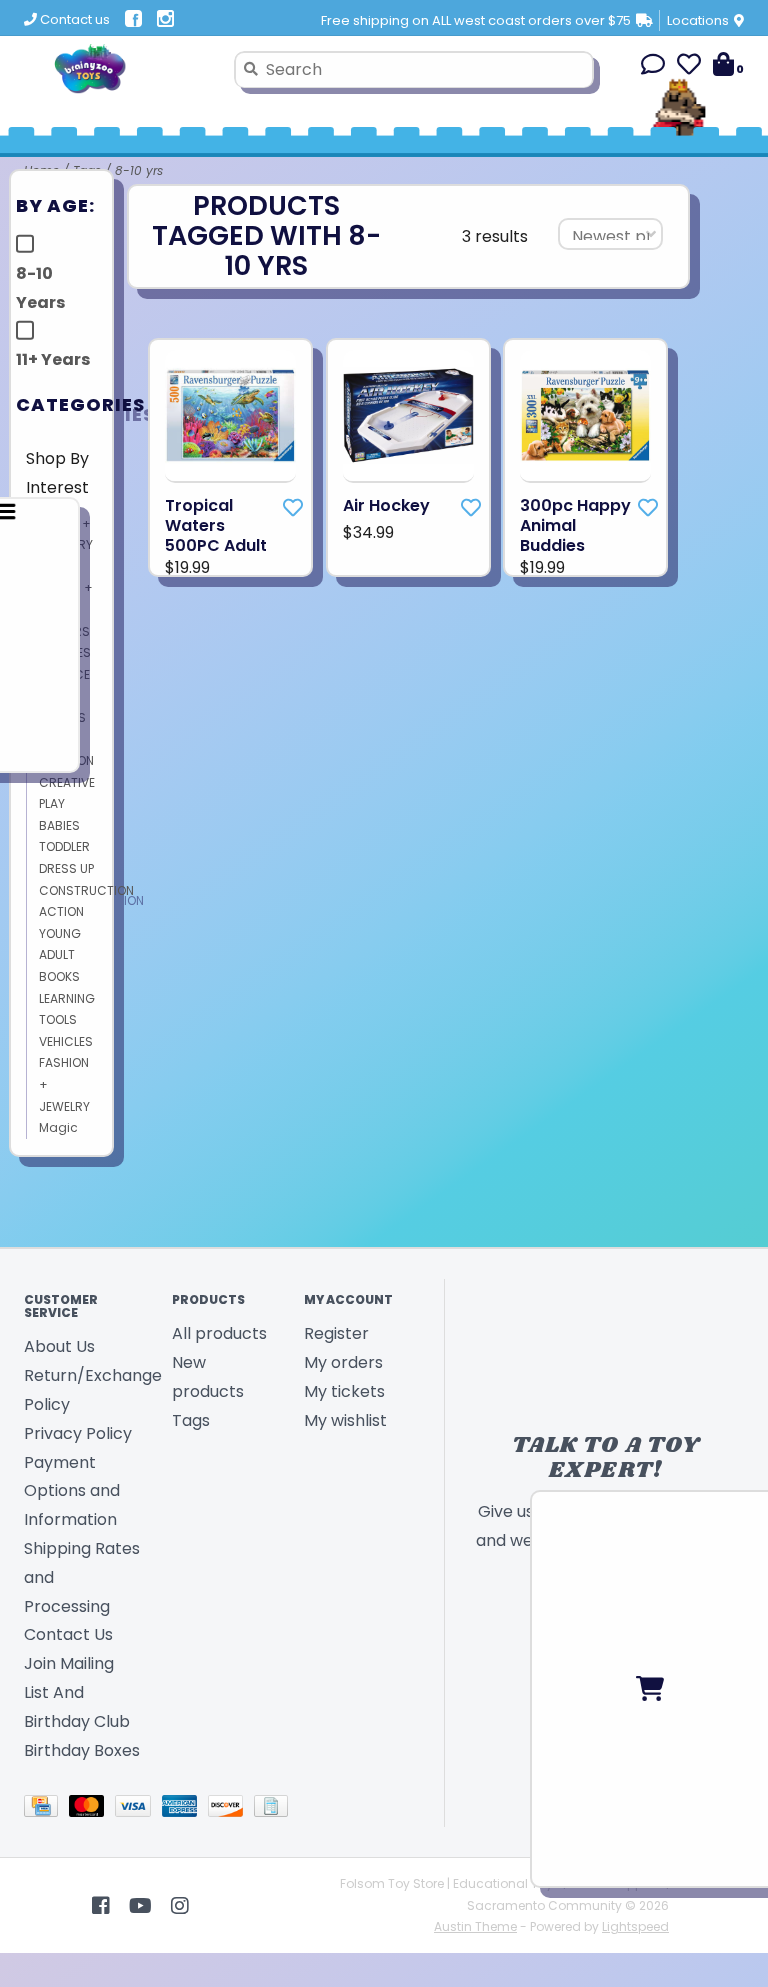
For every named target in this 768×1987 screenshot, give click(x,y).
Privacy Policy (78, 1433)
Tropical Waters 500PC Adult (216, 526)
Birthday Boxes (82, 1750)
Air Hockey (386, 506)
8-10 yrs (139, 170)
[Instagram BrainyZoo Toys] (180, 1906)
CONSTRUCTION (86, 890)
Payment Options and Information (72, 1491)
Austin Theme (475, 1926)
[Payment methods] (46, 1810)
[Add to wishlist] (293, 508)
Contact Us (68, 1634)
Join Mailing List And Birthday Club (77, 1692)
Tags (191, 1420)
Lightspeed (635, 1926)
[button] (653, 67)
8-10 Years (40, 288)
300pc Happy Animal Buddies (575, 526)
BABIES (59, 825)
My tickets (344, 1391)
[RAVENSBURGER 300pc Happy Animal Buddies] (585, 416)
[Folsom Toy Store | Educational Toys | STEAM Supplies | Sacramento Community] (121, 69)
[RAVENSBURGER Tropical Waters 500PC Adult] (230, 416)
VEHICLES (66, 1041)
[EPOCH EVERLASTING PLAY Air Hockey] (408, 416)
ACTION (61, 911)
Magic (58, 1127)
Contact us (73, 19)
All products (219, 1333)
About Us (59, 1346)
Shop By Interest (57, 473)
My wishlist (345, 1420)
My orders (343, 1362)
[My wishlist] (689, 67)
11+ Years (53, 359)
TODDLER (64, 846)
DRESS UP (66, 868)
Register (336, 1333)
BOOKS (59, 976)
